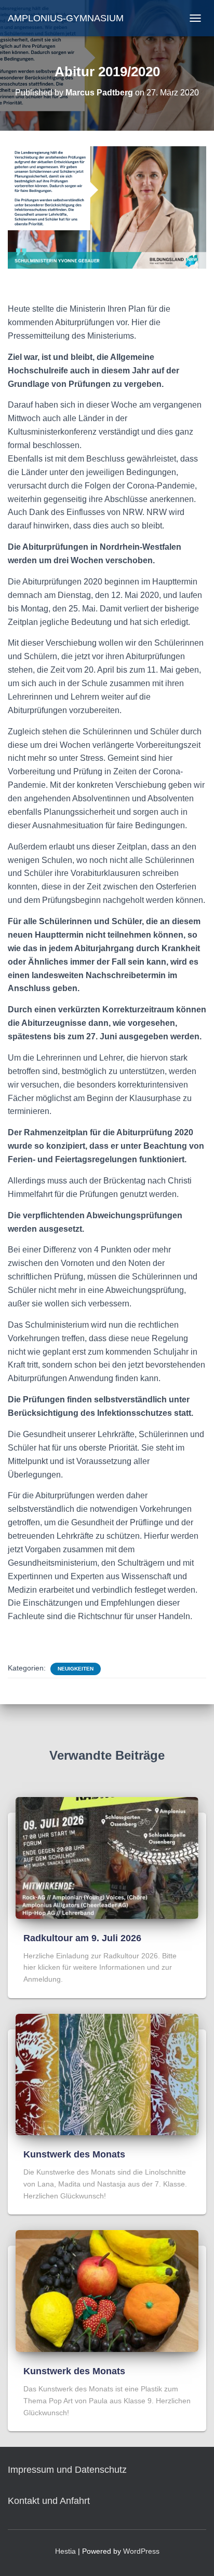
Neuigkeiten (76, 1669)
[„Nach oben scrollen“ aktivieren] (193, 2555)
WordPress (141, 2551)
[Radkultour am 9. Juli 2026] (107, 1857)
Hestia (65, 2551)
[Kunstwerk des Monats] (107, 2074)
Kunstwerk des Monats (74, 2154)
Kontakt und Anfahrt (49, 2501)
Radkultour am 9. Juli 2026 (82, 1938)
